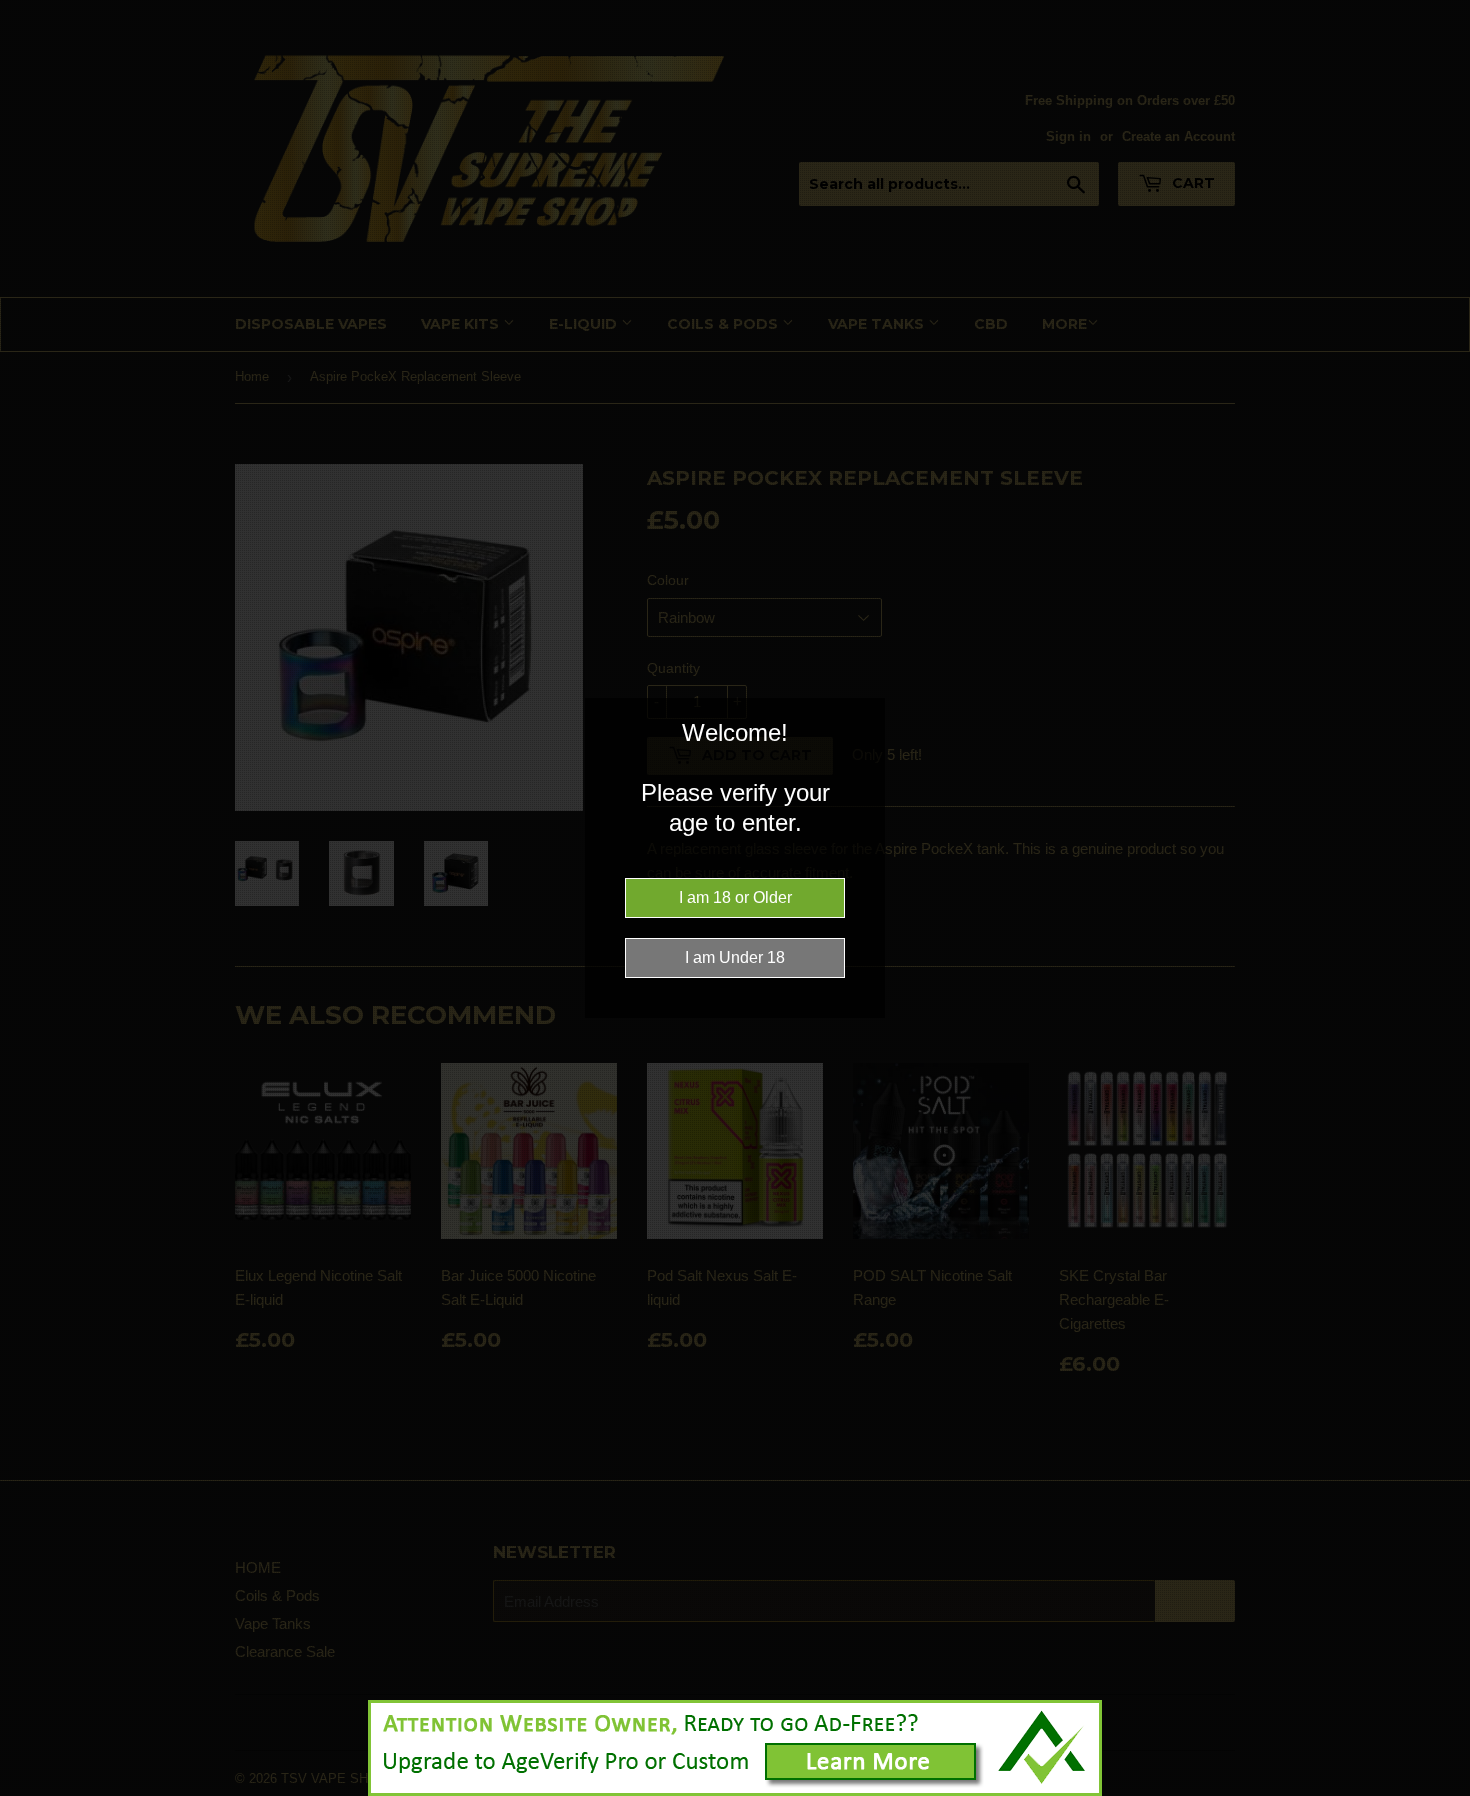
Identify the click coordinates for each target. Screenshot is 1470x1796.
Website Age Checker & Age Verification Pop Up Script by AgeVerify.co (1445, 1791)
